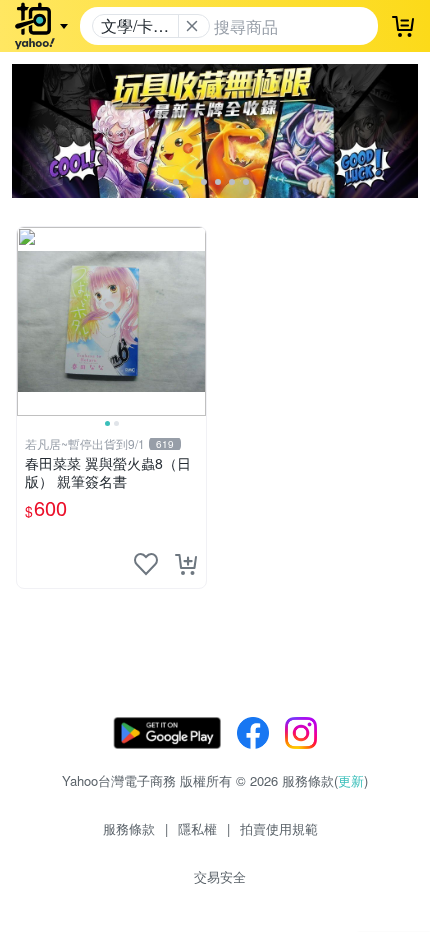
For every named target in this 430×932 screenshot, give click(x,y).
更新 (351, 780)
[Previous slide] (30, 321)
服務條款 (129, 828)
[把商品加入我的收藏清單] (146, 564)
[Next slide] (193, 321)
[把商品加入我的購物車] (186, 564)
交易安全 (220, 876)
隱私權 (197, 828)
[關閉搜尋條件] (192, 26)
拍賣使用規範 (279, 828)
